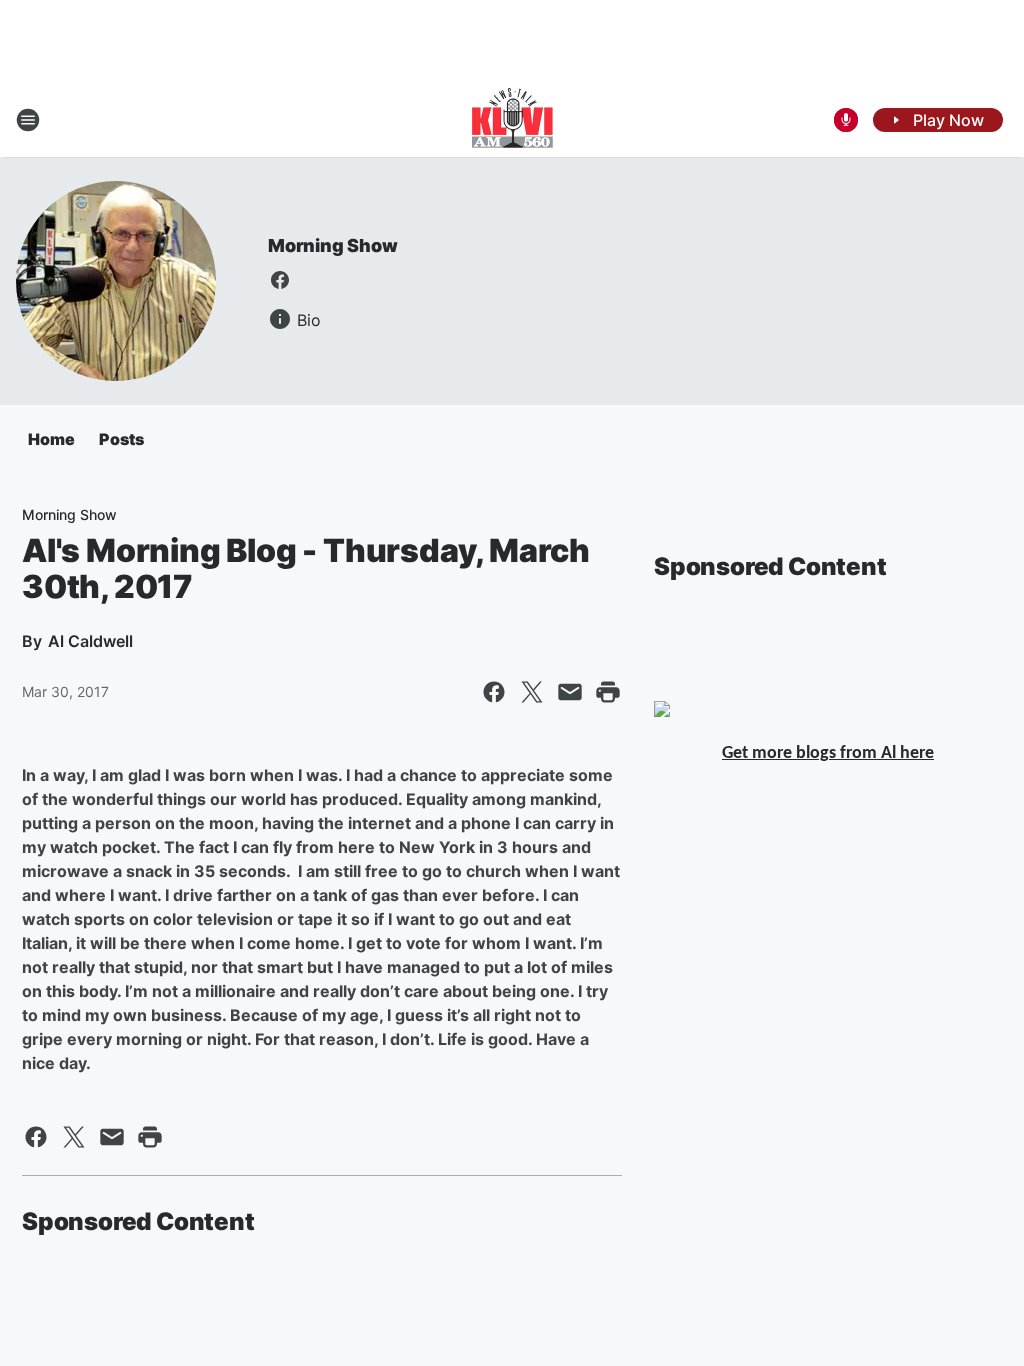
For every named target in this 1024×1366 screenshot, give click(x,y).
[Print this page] (608, 692)
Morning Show (333, 245)
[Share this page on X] (532, 692)
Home (51, 439)
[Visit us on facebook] (280, 280)
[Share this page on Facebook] (494, 692)
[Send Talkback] (846, 120)
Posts (121, 439)
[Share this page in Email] (570, 692)
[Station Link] (512, 120)
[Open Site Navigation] (28, 120)
